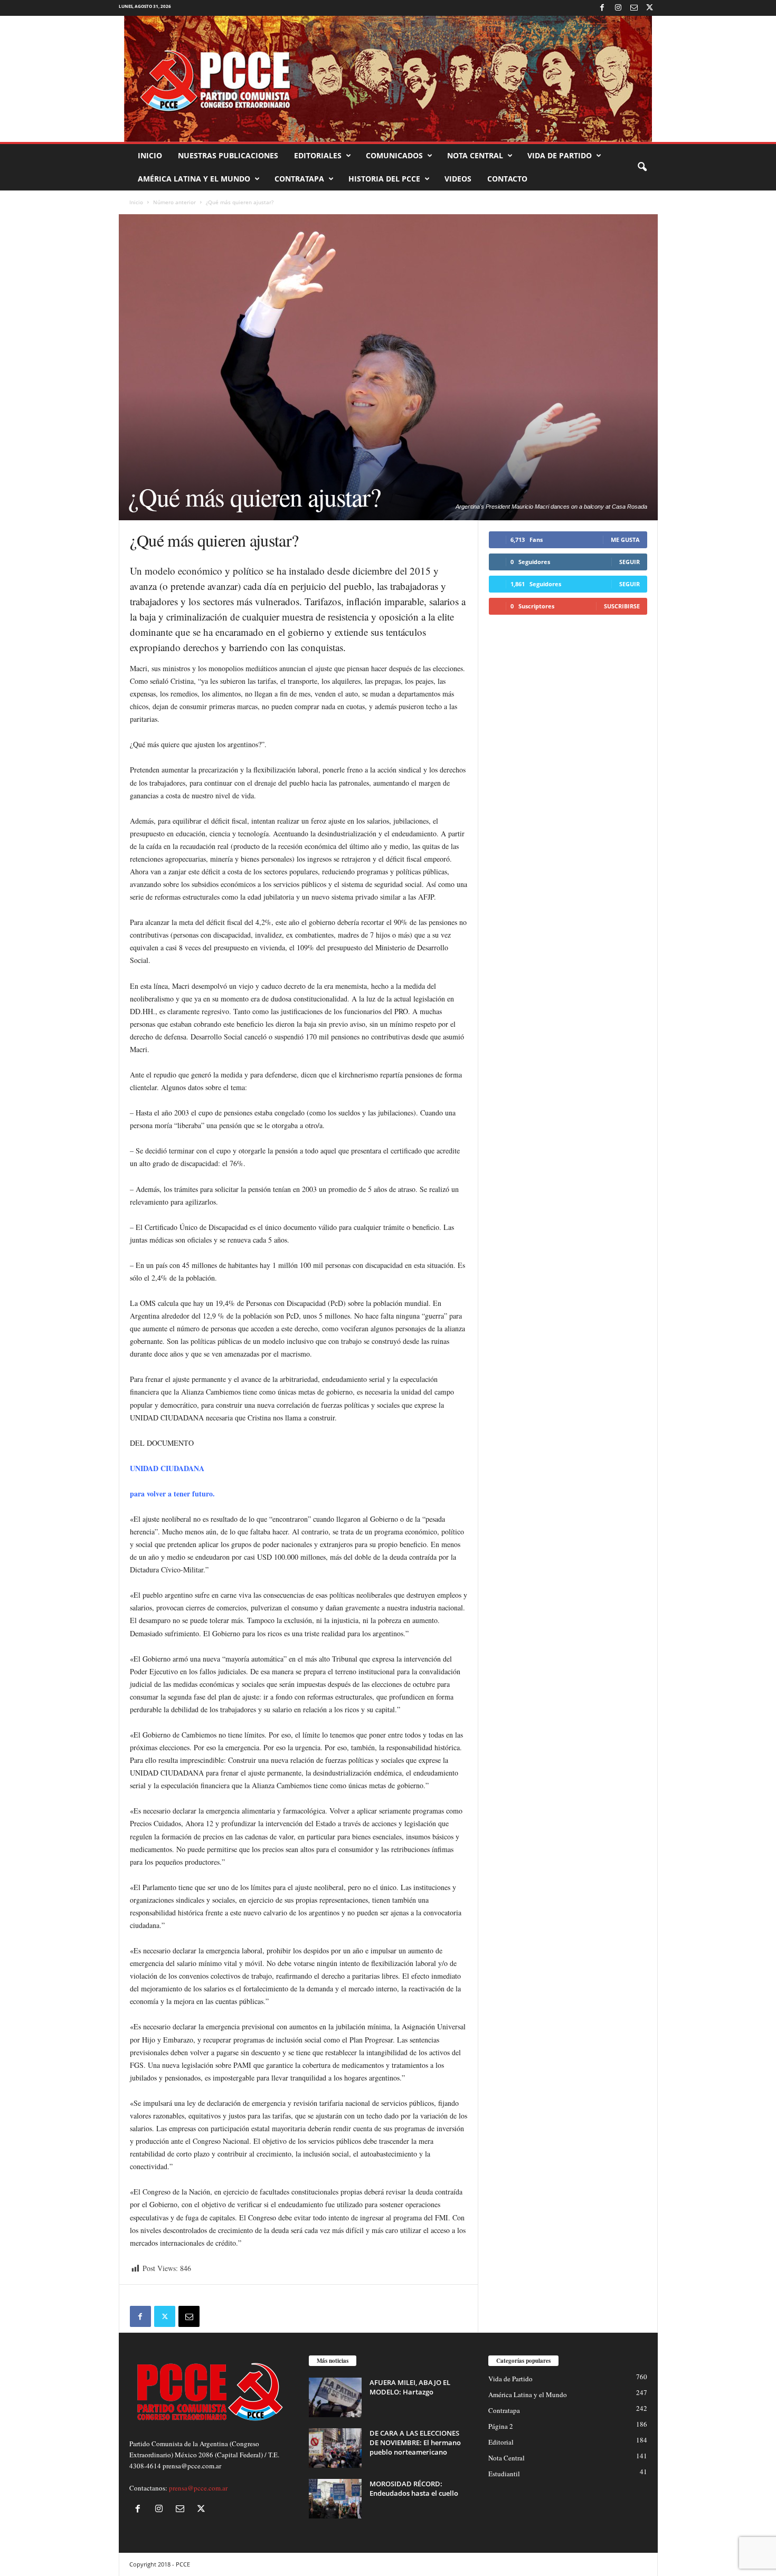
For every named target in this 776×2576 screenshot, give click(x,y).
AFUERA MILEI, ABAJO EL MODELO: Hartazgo (410, 2387)
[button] (642, 167)
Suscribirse (622, 606)
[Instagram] (618, 8)
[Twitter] (650, 8)
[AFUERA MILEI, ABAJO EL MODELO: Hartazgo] (335, 2397)
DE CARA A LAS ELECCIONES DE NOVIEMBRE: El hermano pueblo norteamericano (415, 2443)
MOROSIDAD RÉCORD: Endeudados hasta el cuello (414, 2488)
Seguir (630, 562)
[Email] (189, 2316)
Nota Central (475, 155)
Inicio (150, 155)
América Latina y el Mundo (194, 179)
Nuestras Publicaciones (228, 155)
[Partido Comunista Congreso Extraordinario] (388, 79)
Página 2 (501, 2426)
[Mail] (634, 8)
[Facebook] (602, 8)
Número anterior (174, 202)
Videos (458, 179)
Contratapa (299, 179)
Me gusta (625, 540)
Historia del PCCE (384, 179)
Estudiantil (504, 2474)
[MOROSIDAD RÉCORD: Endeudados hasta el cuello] (335, 2499)
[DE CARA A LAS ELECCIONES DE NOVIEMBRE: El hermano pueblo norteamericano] (335, 2448)
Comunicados (394, 155)
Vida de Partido (560, 155)
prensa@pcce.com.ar (198, 2488)
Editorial (501, 2442)
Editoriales (318, 155)
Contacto (507, 179)
